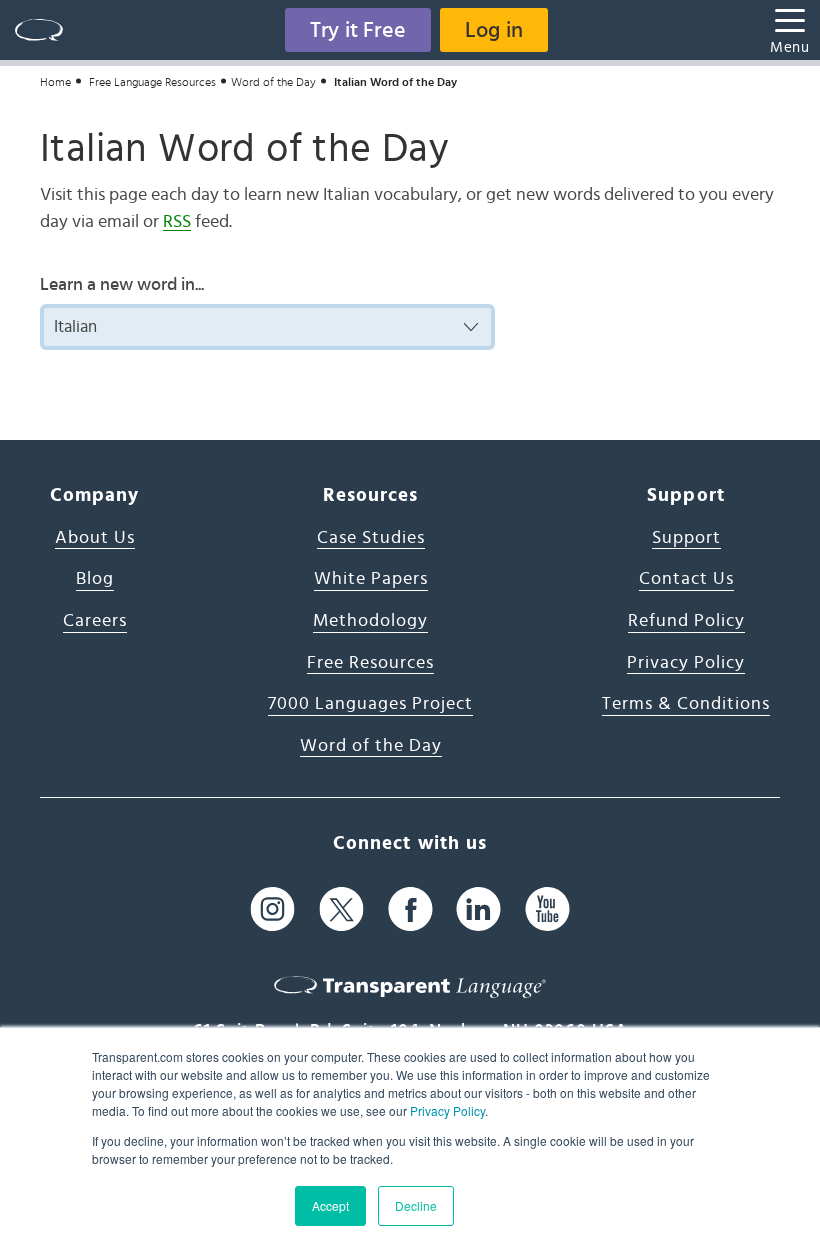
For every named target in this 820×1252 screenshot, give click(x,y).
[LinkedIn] (478, 908)
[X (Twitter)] (341, 908)
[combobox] (267, 327)
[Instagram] (272, 908)
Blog (95, 579)
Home (55, 82)
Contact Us (686, 579)
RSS (177, 222)
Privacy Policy (447, 1110)
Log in (494, 30)
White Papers (371, 579)
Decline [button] (416, 1205)
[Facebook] (410, 908)
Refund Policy (686, 621)
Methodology (370, 621)
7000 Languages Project (370, 704)
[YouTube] (547, 908)
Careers (95, 621)
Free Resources (370, 663)
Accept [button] (330, 1205)
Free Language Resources (152, 82)
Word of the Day (273, 82)
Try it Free (358, 30)
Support (686, 538)
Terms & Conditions (686, 704)
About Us (95, 538)
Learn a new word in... (122, 285)
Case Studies (371, 538)
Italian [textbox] (75, 326)
